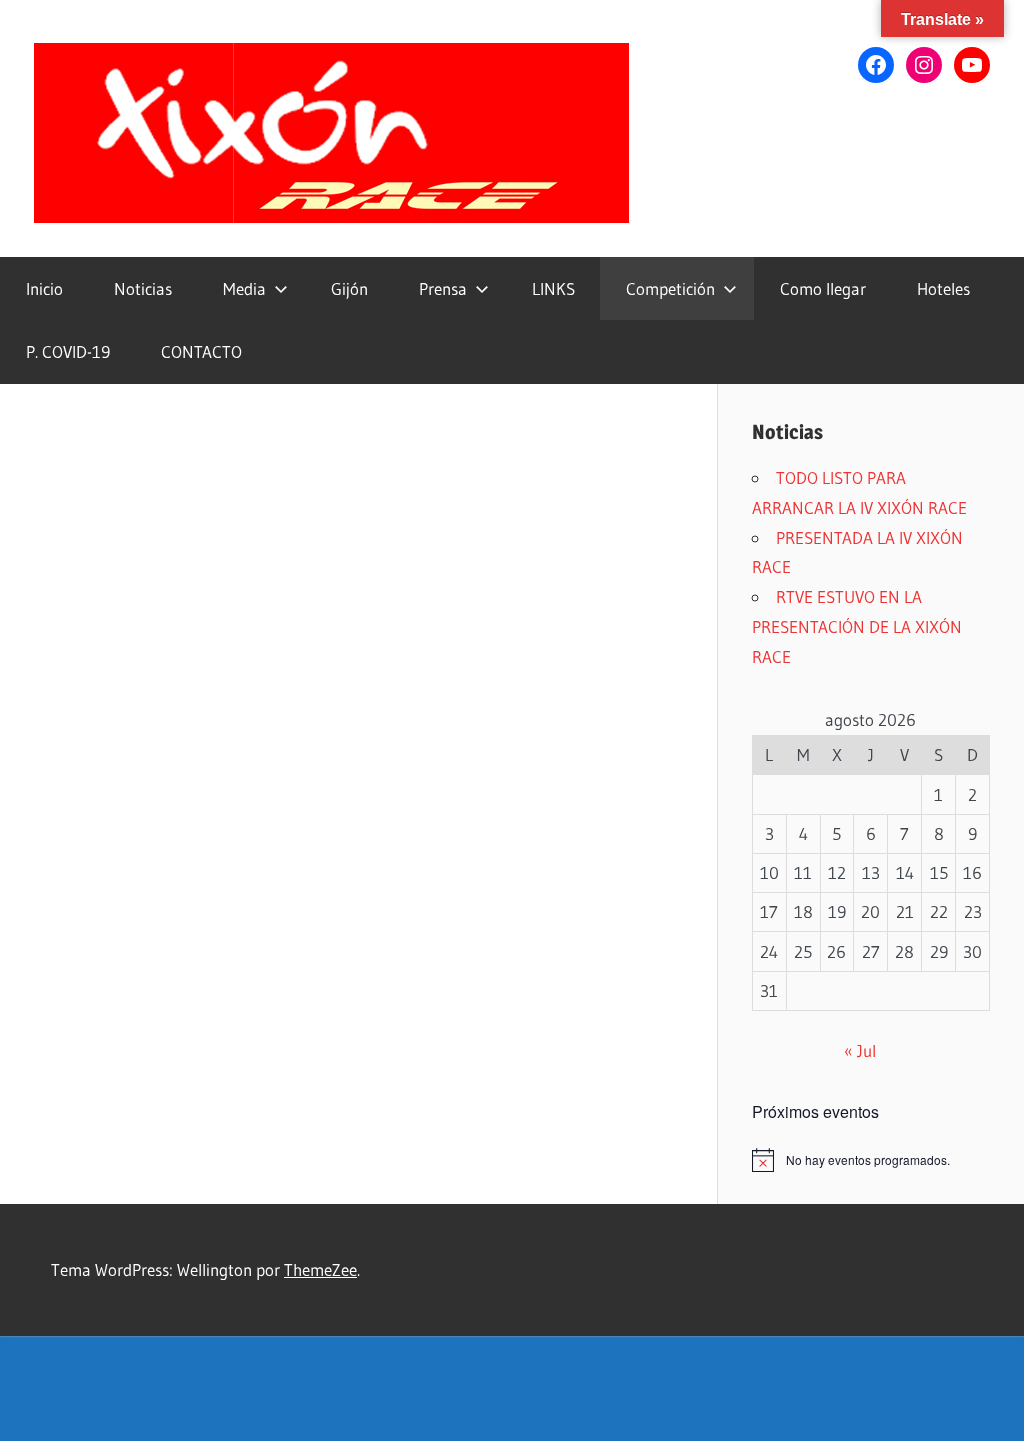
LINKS (553, 288)
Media (244, 288)
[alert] (871, 1160)
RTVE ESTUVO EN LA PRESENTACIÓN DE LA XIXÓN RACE (857, 626)
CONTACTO (201, 351)
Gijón (349, 288)
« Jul (860, 1050)
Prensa (443, 288)
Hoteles (943, 288)
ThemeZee (320, 1269)
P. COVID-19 (68, 351)
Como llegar (823, 288)
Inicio (44, 288)
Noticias (143, 288)
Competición (670, 288)
